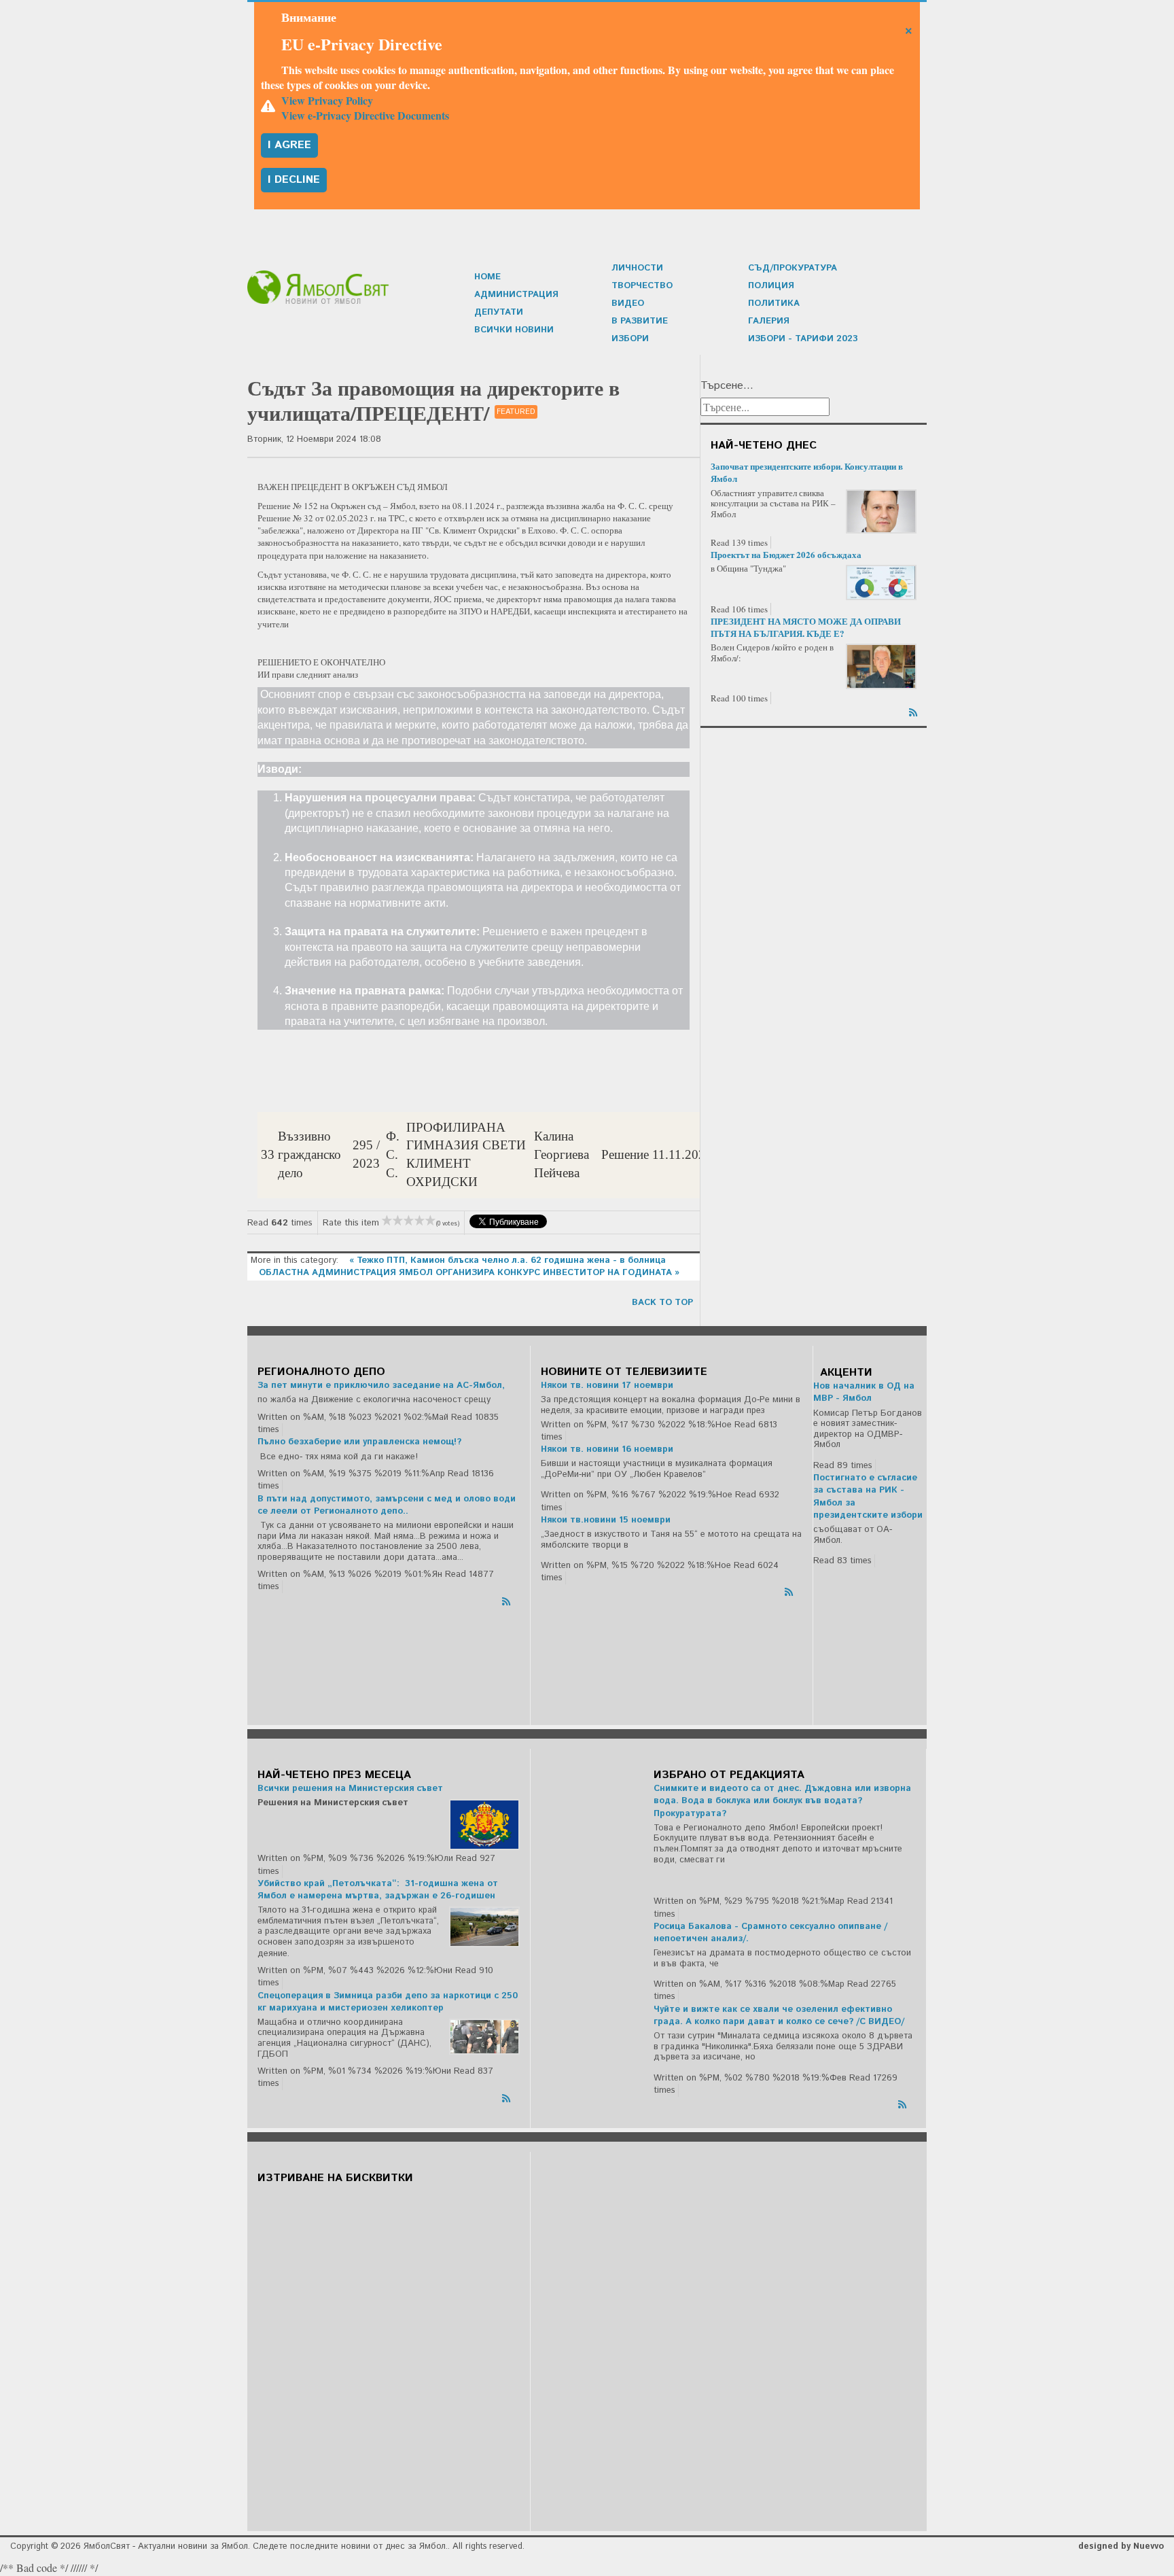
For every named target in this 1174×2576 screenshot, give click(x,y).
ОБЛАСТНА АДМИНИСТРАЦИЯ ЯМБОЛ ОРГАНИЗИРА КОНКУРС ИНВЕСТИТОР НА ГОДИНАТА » (469, 1273)
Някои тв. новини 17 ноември (607, 1386)
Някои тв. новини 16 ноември (607, 1449)
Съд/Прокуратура (793, 268)
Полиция (771, 286)
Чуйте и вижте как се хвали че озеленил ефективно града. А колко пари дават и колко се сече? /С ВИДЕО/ (779, 2016)
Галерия (769, 321)
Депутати (499, 312)
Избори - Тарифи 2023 (803, 339)
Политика (774, 303)
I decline (294, 180)
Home (487, 277)
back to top (662, 1303)
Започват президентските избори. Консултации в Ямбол (807, 472)
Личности (637, 268)
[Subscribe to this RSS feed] (914, 710)
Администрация (516, 295)
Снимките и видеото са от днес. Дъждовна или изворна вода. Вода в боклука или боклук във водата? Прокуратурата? (782, 1801)
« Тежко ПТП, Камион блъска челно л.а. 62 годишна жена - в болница (508, 1260)
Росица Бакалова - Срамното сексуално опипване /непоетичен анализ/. (770, 1933)
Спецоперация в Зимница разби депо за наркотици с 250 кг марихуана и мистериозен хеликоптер (388, 2002)
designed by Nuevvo (1121, 2546)
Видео (628, 303)
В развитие (640, 321)
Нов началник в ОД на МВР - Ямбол (864, 1392)
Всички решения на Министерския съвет (350, 1789)
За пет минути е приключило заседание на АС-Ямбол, (381, 1386)
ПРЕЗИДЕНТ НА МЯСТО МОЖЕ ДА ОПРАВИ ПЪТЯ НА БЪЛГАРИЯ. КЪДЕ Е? (806, 627)
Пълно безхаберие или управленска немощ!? (359, 1442)
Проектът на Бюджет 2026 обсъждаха (786, 554)
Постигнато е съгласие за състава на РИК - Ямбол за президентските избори (868, 1497)
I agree (289, 145)
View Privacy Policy (327, 100)
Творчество (642, 286)
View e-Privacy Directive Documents (365, 115)
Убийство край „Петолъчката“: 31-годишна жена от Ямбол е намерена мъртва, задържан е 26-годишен (378, 1890)
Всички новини (514, 330)
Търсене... (727, 386)
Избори (630, 339)
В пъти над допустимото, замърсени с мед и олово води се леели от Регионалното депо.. (387, 1505)
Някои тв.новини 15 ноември (606, 1520)
